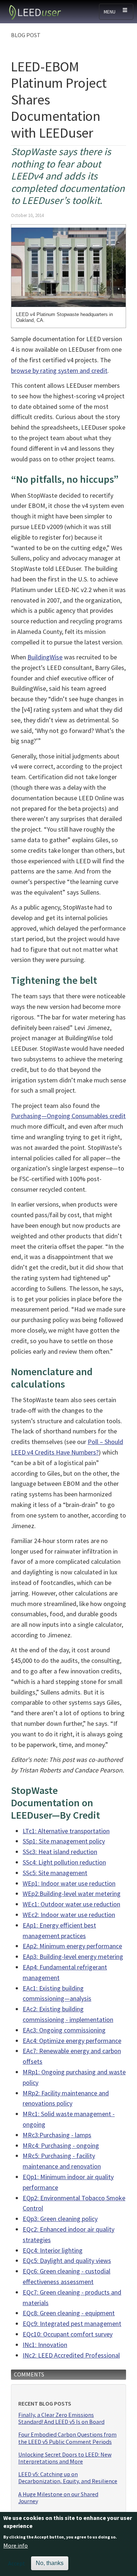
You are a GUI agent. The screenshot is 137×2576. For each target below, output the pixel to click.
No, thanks (50, 2563)
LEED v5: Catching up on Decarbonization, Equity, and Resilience (68, 2478)
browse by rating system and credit (59, 370)
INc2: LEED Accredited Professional (71, 2355)
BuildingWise (45, 657)
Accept (17, 2563)
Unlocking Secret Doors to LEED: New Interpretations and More (65, 2458)
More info (16, 2545)
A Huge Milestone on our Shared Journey (58, 2498)
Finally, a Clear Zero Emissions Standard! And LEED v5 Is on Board (61, 2418)
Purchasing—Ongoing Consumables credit (68, 1116)
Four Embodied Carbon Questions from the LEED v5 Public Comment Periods (67, 2438)
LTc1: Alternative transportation (66, 1831)
